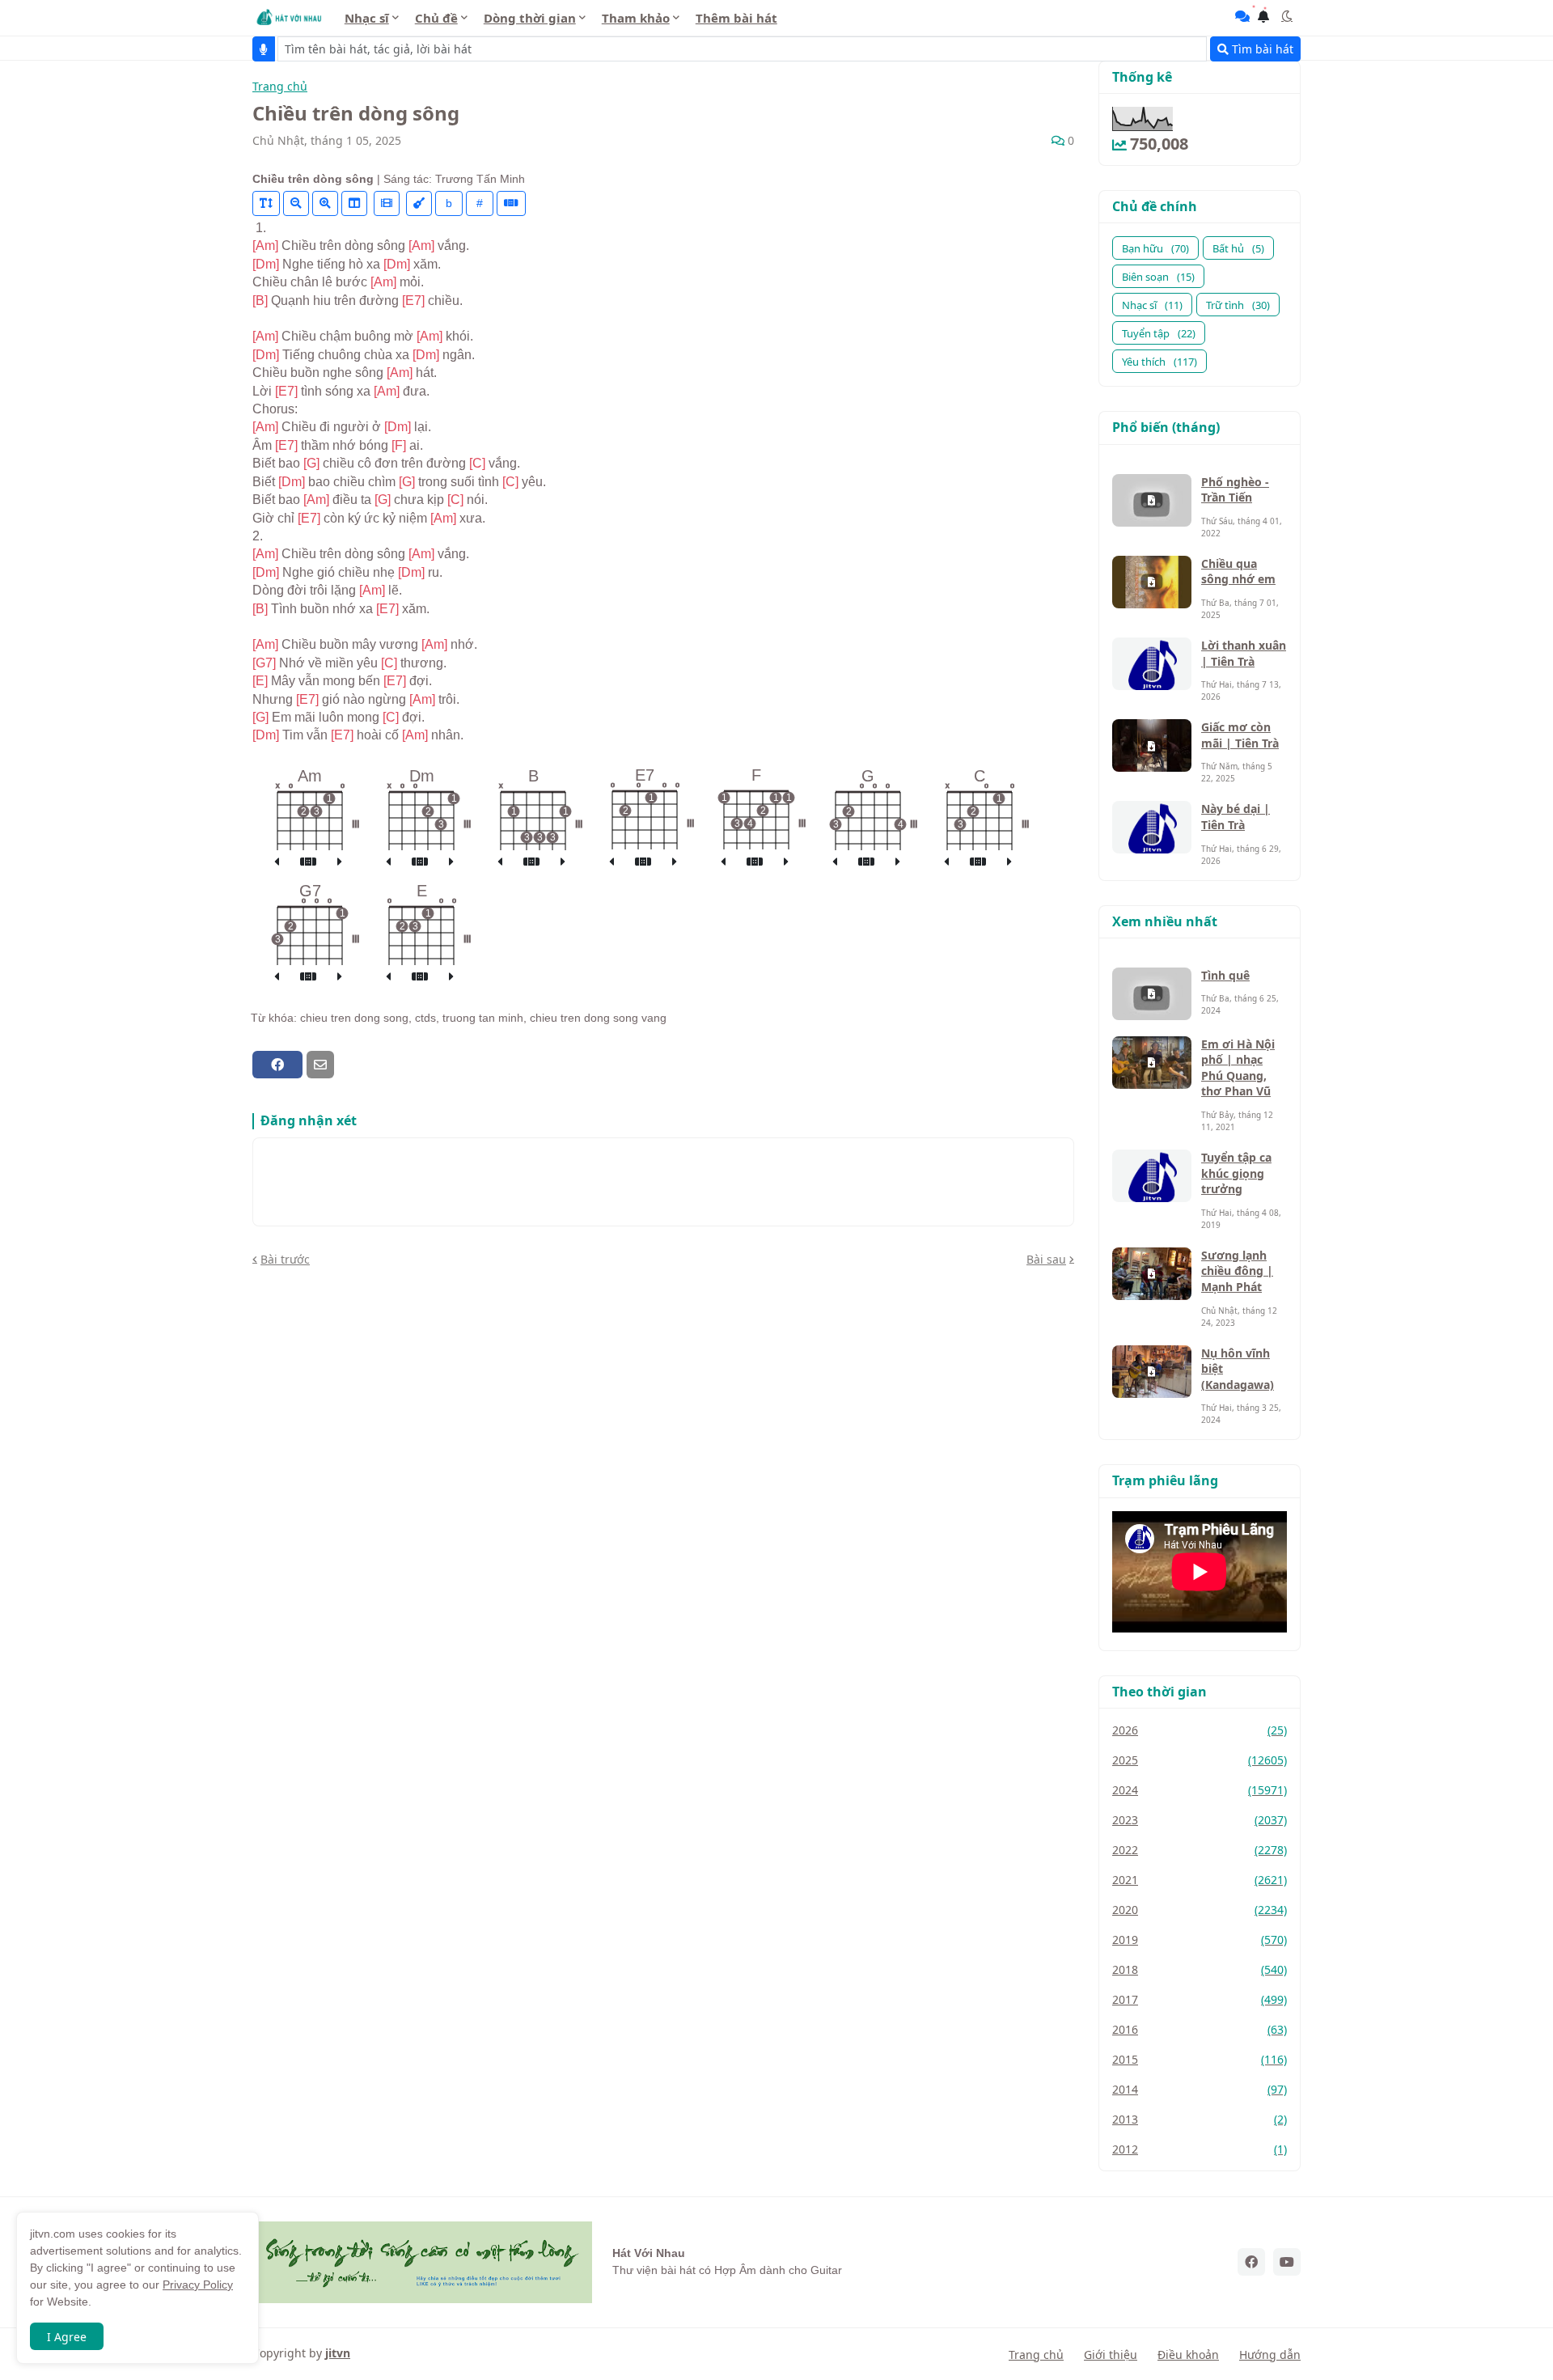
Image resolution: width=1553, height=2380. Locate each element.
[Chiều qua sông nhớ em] (1152, 582)
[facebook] (1251, 2262)
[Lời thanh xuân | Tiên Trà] (1152, 664)
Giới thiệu (1111, 2355)
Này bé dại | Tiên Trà (1236, 817)
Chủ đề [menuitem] (436, 18)
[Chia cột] (354, 203)
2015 (1200, 2059)
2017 (1200, 1999)
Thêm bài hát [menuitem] (736, 18)
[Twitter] (349, 1065)
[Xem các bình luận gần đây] (1242, 16)
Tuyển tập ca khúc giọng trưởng (1236, 1173)
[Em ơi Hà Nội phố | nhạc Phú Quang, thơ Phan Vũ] (1152, 1063)
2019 (1200, 1940)
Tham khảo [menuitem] (636, 18)
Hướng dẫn (1270, 2355)
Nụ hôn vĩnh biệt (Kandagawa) (1238, 1369)
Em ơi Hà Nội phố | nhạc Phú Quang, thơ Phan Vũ (1238, 1068)
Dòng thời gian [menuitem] (530, 18)
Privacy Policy (198, 2285)
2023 (1200, 1820)
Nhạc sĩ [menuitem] (367, 18)
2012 (1200, 2149)
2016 (1200, 2029)
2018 (1200, 1969)
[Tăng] (325, 203)
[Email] (320, 1065)
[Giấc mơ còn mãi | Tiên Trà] (1152, 745)
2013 (1200, 2119)
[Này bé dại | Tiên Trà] (1152, 827)
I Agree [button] (67, 2337)
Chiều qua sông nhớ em (1238, 572)
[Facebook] (277, 1065)
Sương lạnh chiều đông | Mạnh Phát (1237, 1271)
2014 (1200, 2089)
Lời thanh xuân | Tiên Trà (1244, 653)
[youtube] (1287, 2262)
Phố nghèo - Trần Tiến (1235, 490)
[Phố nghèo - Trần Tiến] (1152, 500)
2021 (1200, 1880)
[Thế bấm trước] (277, 862)
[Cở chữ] (266, 203)
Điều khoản (1188, 2355)
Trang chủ (280, 87)
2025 (1200, 1760)
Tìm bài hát (1261, 49)
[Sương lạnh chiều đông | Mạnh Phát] (1152, 1274)
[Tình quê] (1152, 994)
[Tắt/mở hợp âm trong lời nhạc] (419, 203)
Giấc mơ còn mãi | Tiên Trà (1240, 735)
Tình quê (1225, 975)
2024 (1200, 1790)
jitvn (338, 2353)
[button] (1287, 16)
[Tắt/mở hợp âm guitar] (511, 203)
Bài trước (285, 1259)
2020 (1200, 1910)
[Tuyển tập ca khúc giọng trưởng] (1152, 1176)
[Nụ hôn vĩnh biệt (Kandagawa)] (1152, 1372)
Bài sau (1046, 1259)
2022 (1200, 1850)
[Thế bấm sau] (340, 862)
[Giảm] (296, 203)
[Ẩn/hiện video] (387, 203)
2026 (1200, 1730)
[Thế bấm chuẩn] (308, 862)
